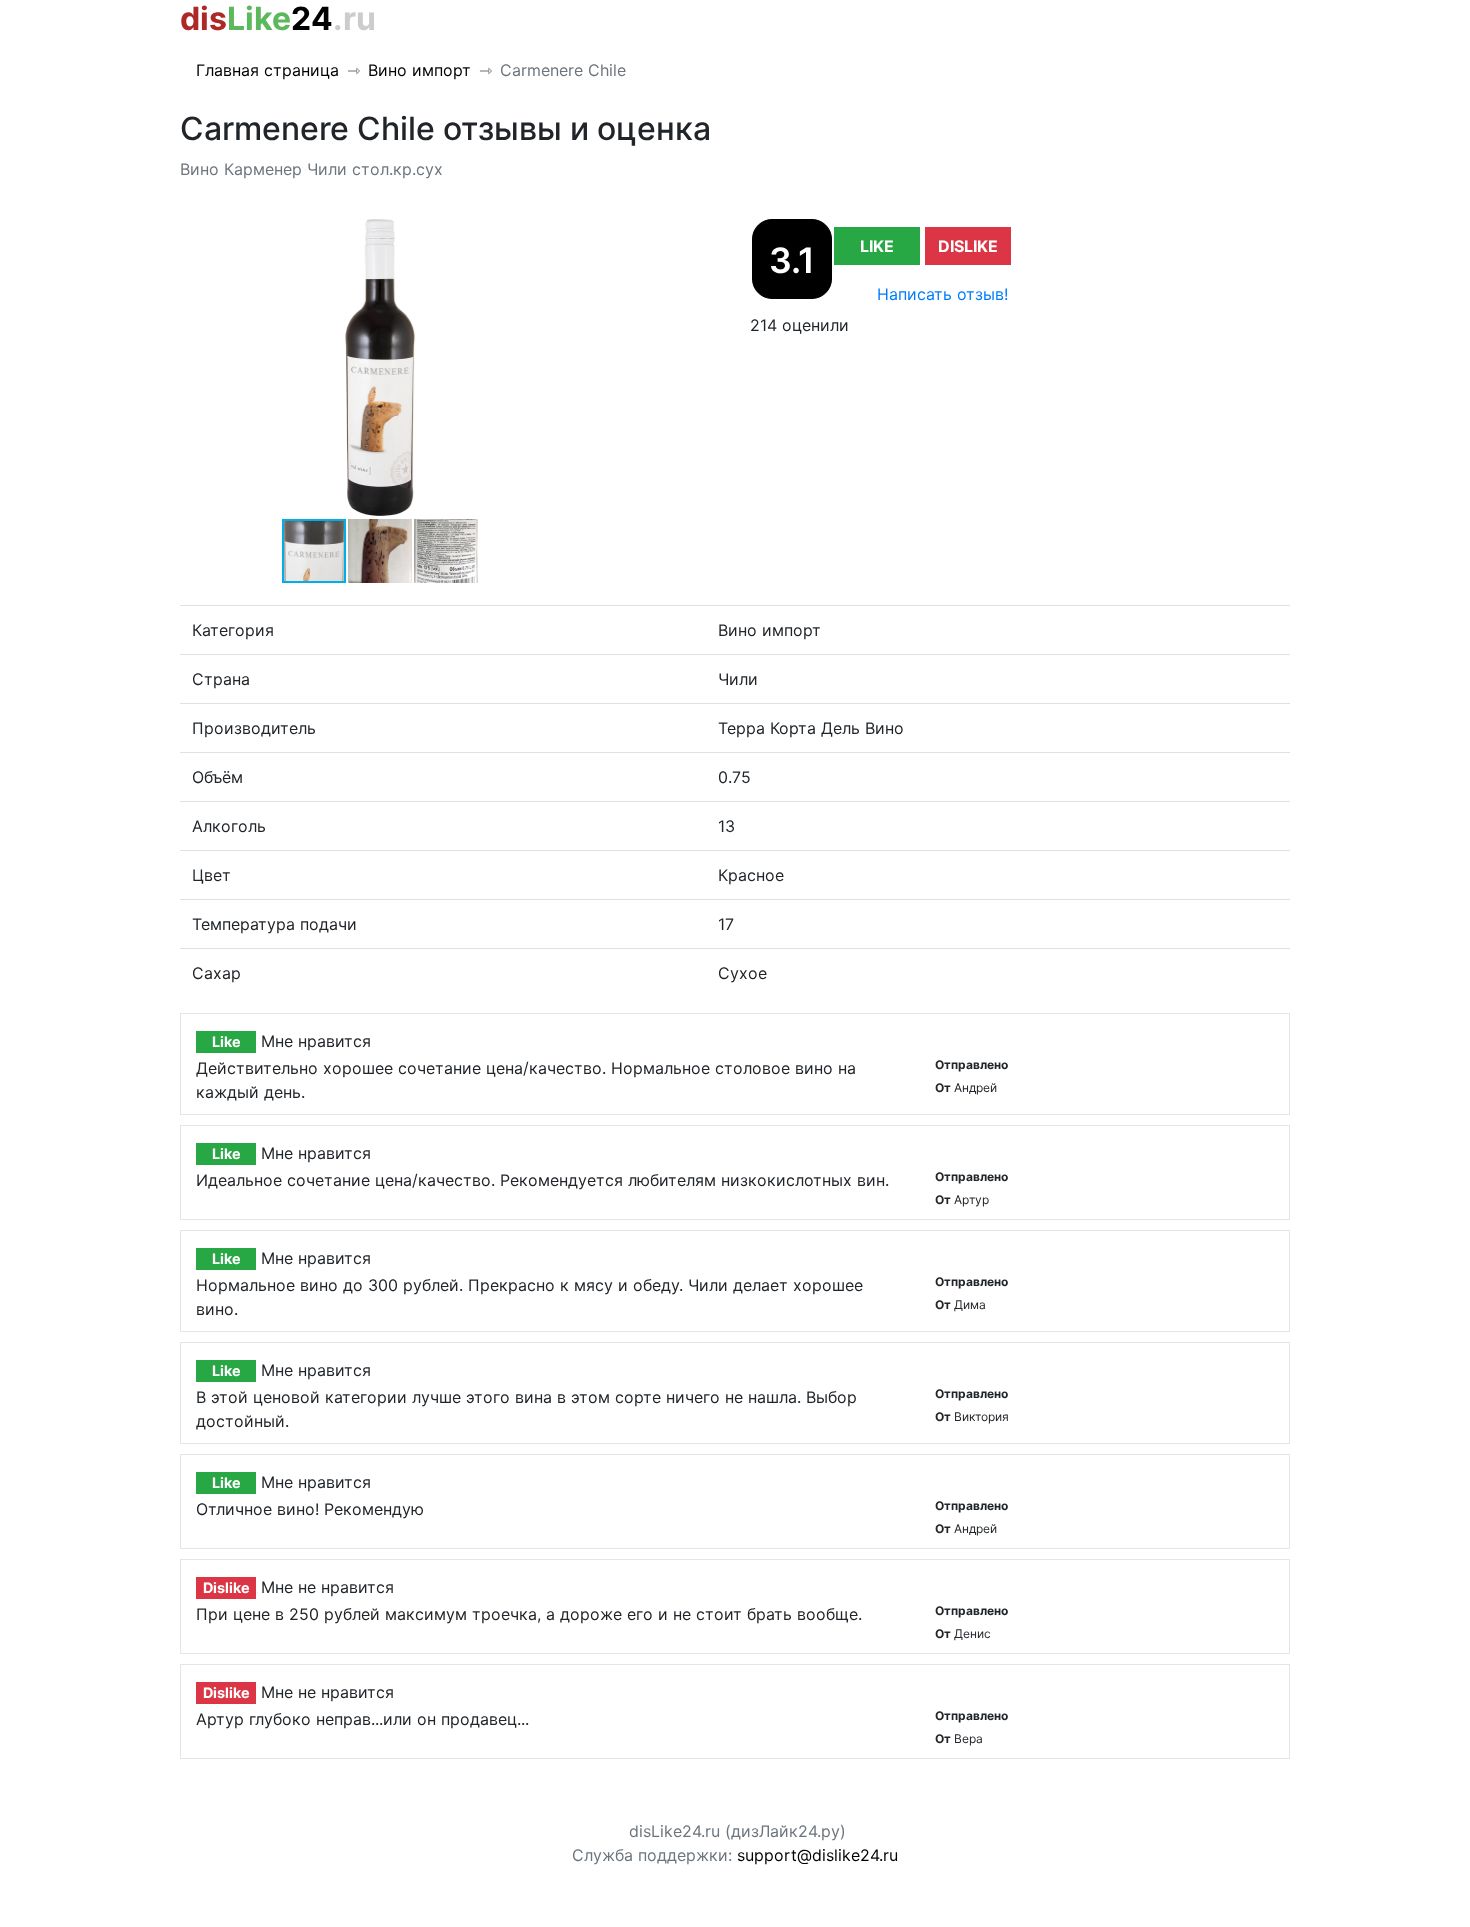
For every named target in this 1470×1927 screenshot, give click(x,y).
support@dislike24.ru (817, 1855)
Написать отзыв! (942, 294)
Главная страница (267, 70)
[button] (562, 235)
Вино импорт (419, 70)
